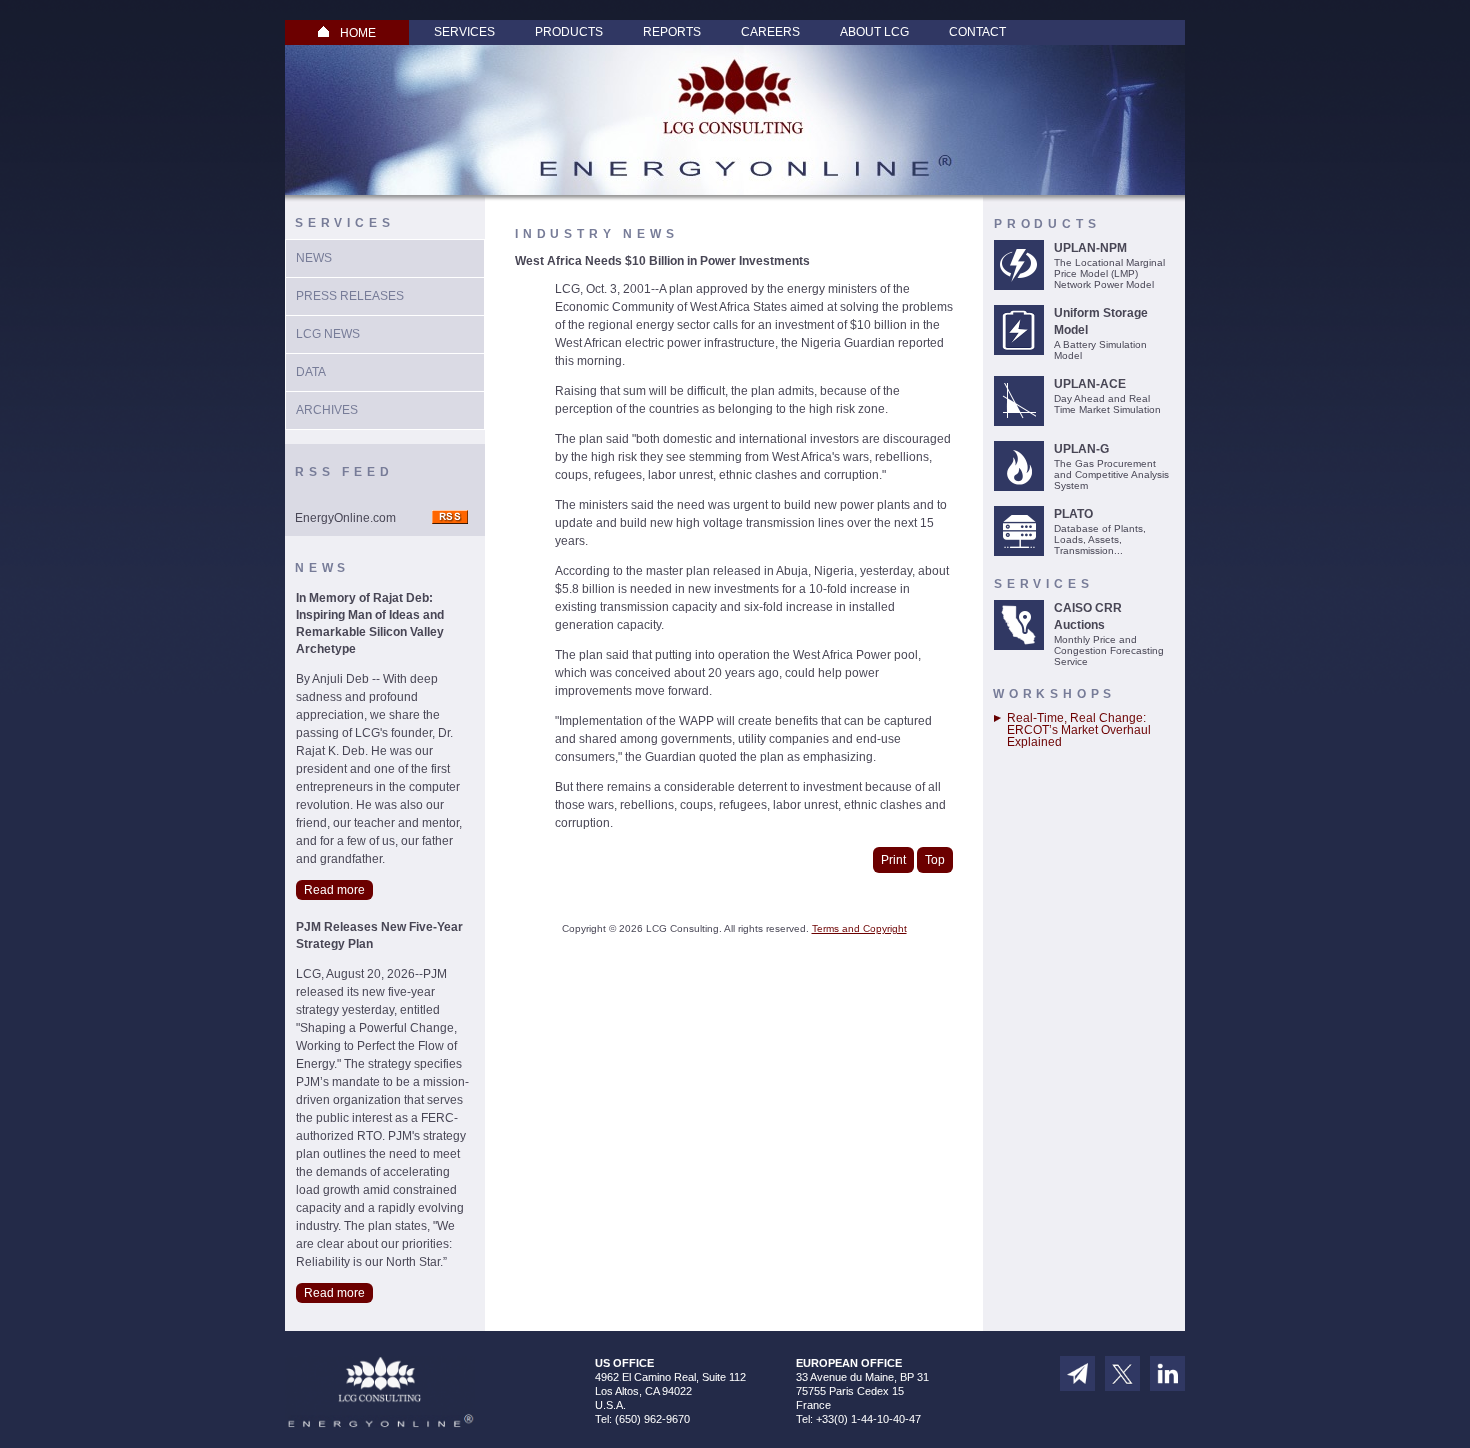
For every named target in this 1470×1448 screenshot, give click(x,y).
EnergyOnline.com (345, 518)
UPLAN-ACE (1090, 384)
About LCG (874, 32)
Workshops (1054, 694)
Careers (770, 32)
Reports (672, 32)
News (314, 258)
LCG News (328, 334)
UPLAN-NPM (1090, 248)
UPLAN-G (1081, 449)
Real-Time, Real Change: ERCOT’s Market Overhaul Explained (1079, 730)
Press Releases (350, 296)
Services (464, 32)
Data (311, 372)
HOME (358, 33)
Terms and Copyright (859, 928)
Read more (334, 890)
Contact (977, 32)
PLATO (1073, 514)
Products (569, 32)
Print (893, 860)
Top (935, 860)
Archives (327, 410)
